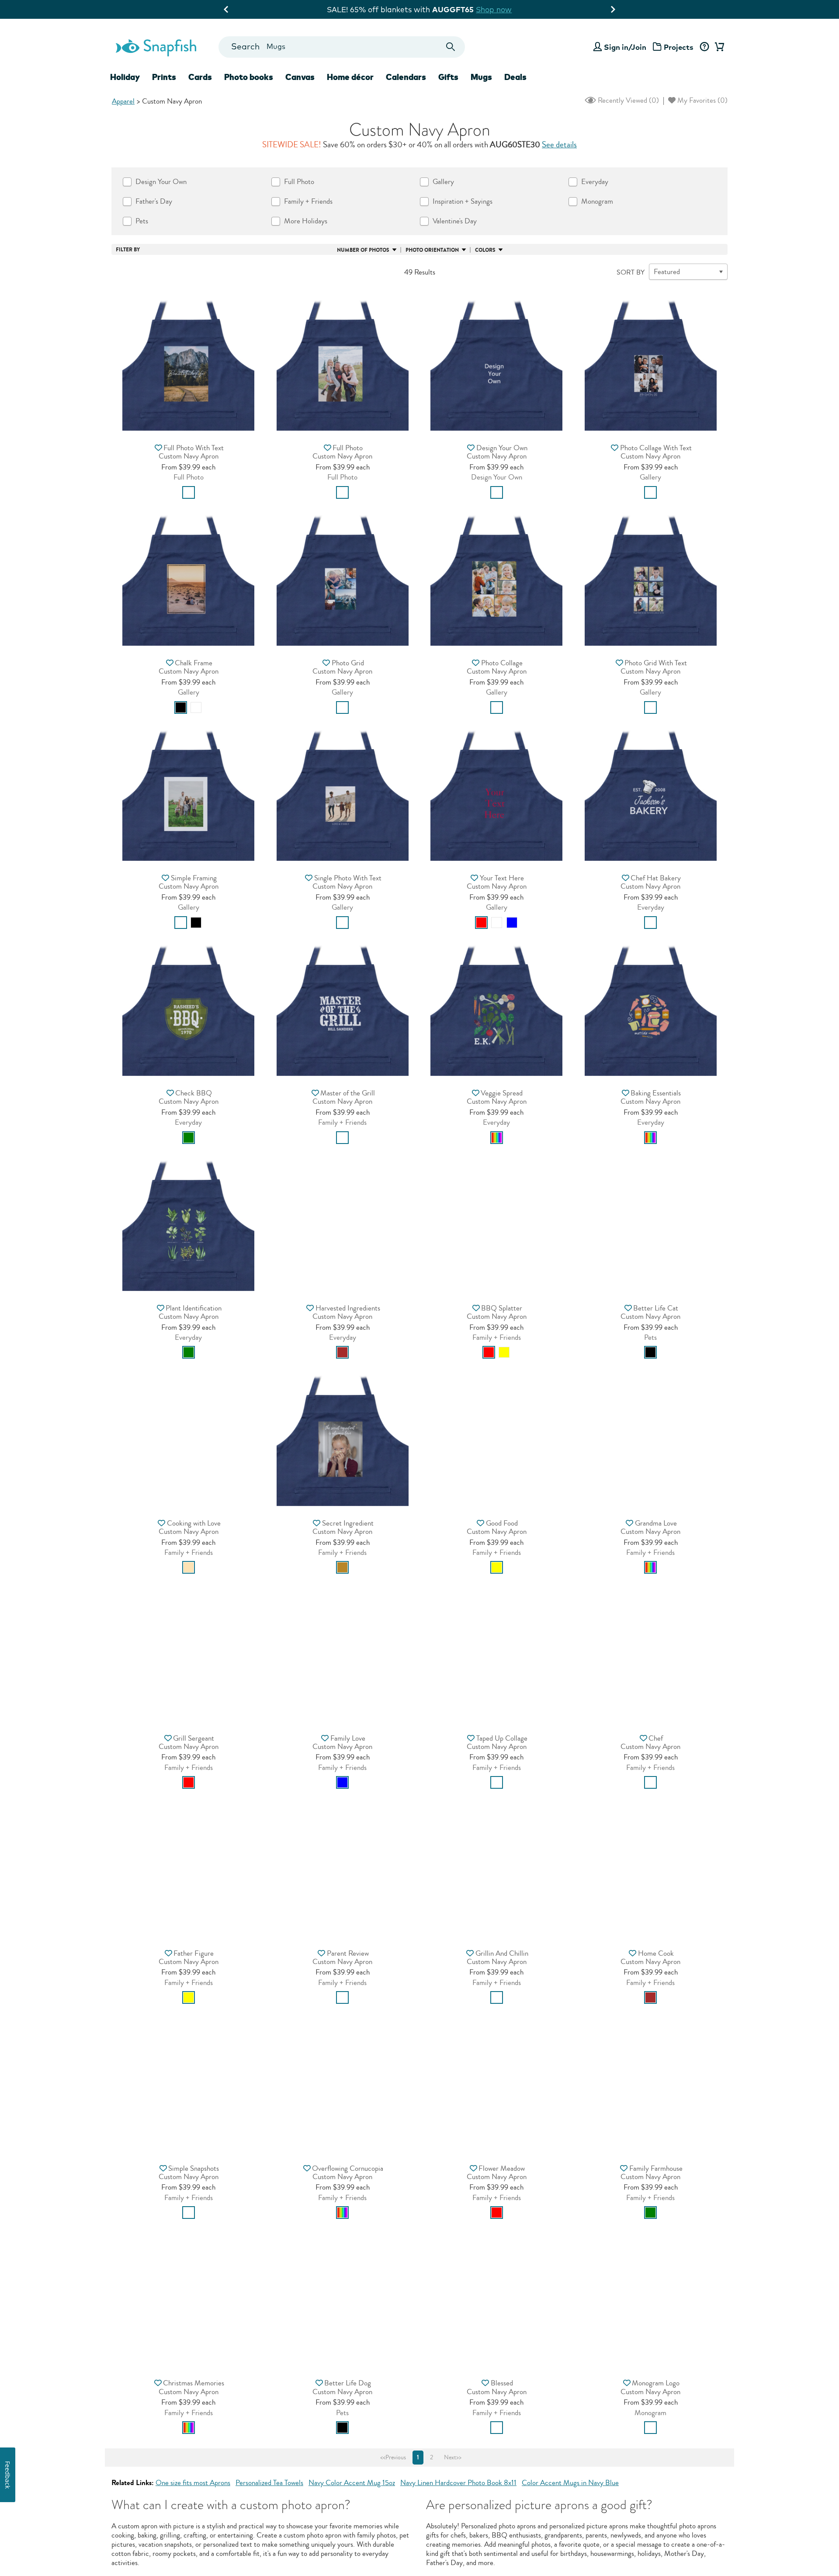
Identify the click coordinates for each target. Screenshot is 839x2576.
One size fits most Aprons (193, 2483)
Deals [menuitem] (515, 77)
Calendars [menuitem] (406, 77)
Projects (679, 47)
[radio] (189, 492)
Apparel (123, 101)
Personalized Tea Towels (269, 2483)
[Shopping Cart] (718, 47)
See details (559, 145)
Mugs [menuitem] (481, 77)
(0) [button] (628, 100)
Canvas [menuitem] (300, 77)
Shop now (492, 9)
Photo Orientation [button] (432, 250)
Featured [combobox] (667, 272)
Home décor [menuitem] (350, 77)
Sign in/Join (625, 47)
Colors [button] (485, 250)
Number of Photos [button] (363, 250)
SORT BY (631, 272)
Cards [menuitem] (200, 77)
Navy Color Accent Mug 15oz (352, 2483)
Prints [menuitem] (164, 77)
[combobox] (341, 47)
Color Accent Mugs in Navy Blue (570, 2483)
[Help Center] (704, 47)
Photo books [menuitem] (249, 77)
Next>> (453, 2458)
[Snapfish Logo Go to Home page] (156, 47)
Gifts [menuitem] (448, 77)
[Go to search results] (451, 47)
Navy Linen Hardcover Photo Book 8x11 (458, 2483)
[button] (188, 362)
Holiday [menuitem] (125, 77)
